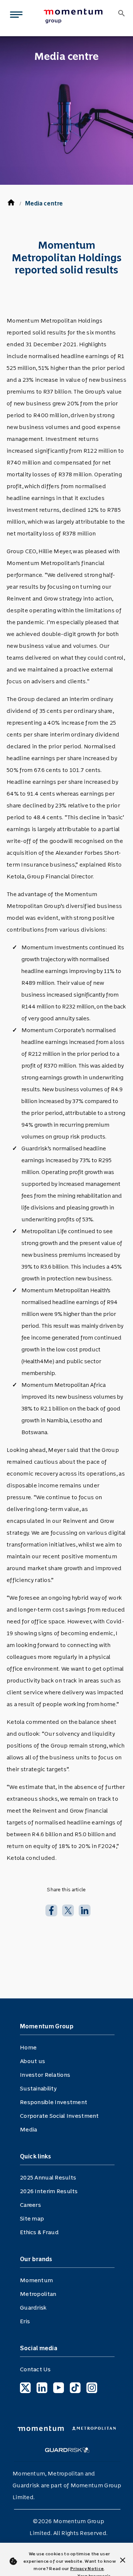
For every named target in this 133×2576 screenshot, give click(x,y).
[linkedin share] (85, 1910)
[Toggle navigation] (15, 16)
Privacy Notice (87, 2569)
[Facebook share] (51, 1910)
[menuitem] (75, 16)
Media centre (44, 203)
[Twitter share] (68, 1910)
